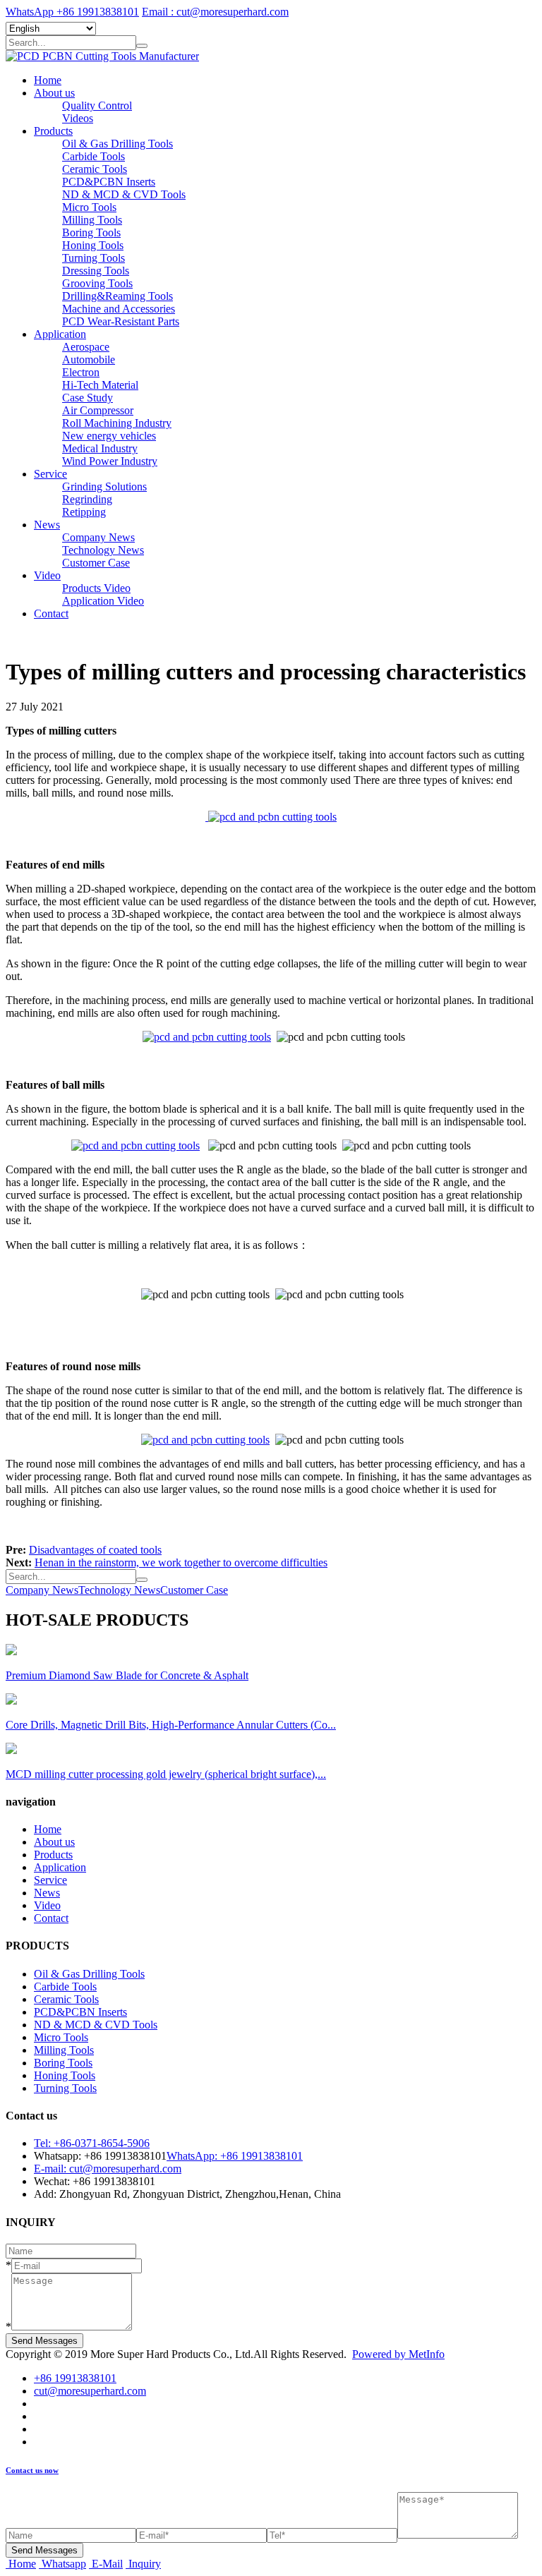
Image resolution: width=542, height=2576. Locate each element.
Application (60, 334)
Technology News (103, 550)
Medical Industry (100, 448)
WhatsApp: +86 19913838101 (235, 2156)
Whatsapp (64, 2564)
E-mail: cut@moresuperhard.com (108, 2169)
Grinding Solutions (104, 486)
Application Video (103, 601)
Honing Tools (93, 245)
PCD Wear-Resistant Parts (121, 321)
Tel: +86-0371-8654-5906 (92, 2143)
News (47, 525)
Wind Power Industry (110, 461)
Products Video (96, 588)
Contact (51, 613)
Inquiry (145, 2564)
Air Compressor (98, 410)
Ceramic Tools (95, 169)
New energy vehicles (109, 436)
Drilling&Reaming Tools (118, 296)
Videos (78, 118)
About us (54, 93)
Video (47, 575)
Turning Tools (94, 258)
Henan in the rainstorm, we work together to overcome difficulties (181, 1562)
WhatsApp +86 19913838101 (72, 12)
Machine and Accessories (119, 309)
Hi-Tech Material (100, 385)
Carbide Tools (94, 156)
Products (53, 131)
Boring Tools (91, 232)
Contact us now (32, 2470)
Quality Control (97, 105)
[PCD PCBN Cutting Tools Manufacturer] (102, 56)
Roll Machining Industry (117, 423)
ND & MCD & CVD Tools (124, 194)
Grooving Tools (97, 283)
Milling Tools (92, 220)
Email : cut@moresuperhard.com (215, 12)
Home (48, 80)
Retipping (84, 512)
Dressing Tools (96, 271)
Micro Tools (89, 207)
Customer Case (96, 563)
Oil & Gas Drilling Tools (118, 144)
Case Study (88, 398)
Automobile (89, 359)
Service (50, 474)
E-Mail (107, 2564)
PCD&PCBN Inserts (109, 182)
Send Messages (44, 2341)
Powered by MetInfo (398, 2354)
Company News (98, 537)
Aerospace (86, 347)
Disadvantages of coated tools (95, 1550)
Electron (81, 372)
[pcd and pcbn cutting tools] (271, 817)
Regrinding (87, 499)
